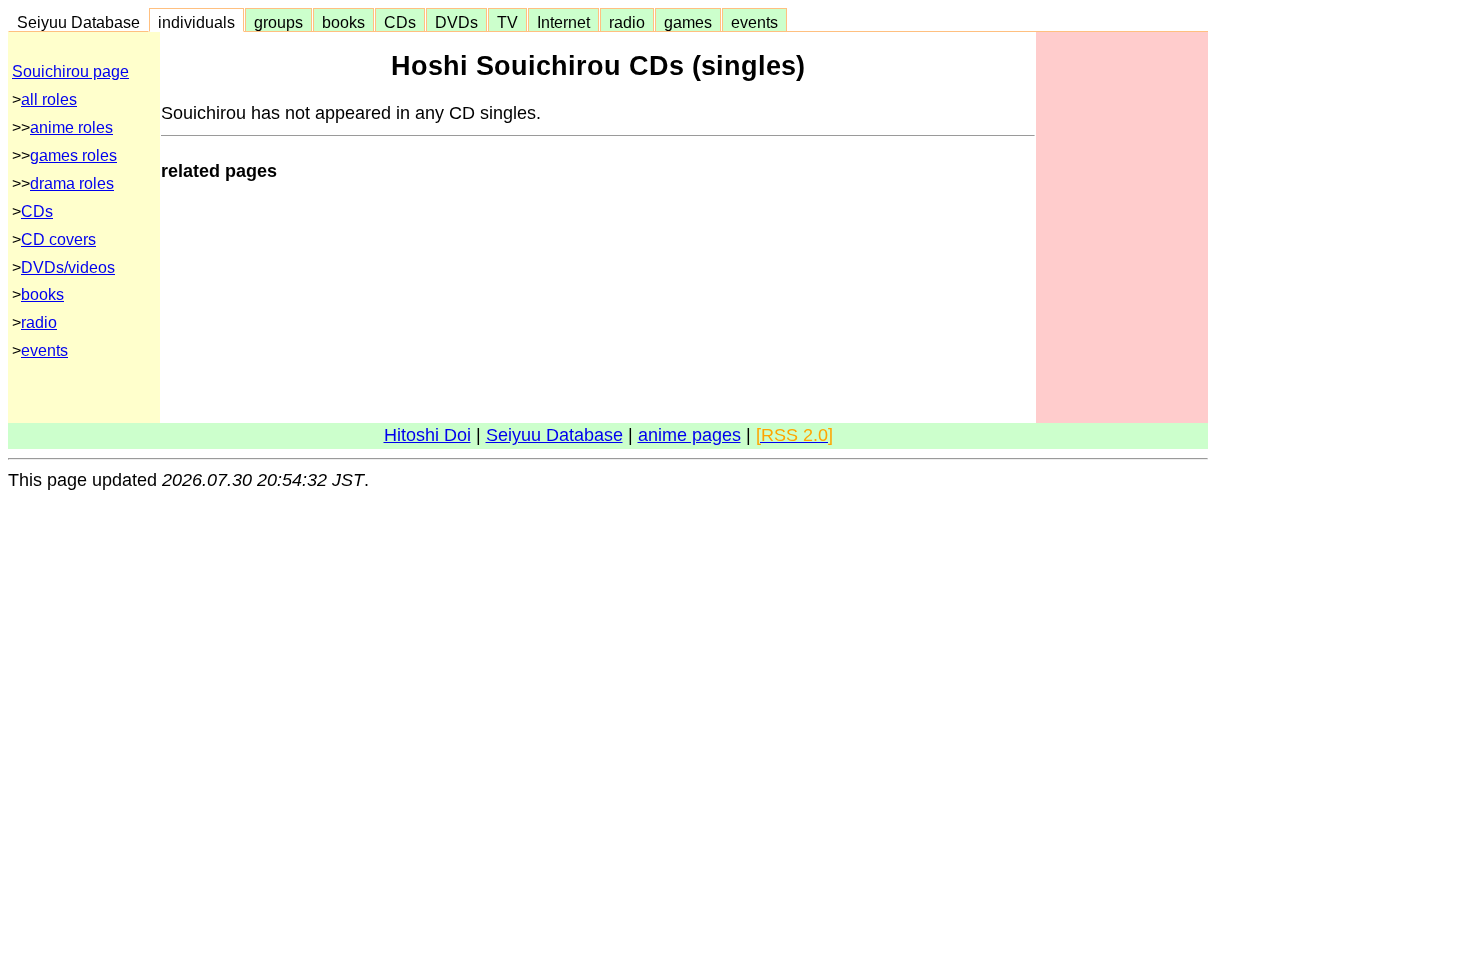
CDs (400, 22)
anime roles (71, 127)
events (754, 22)
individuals (196, 22)
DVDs (456, 22)
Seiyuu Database (78, 22)
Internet (563, 22)
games (688, 22)
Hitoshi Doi (427, 435)
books (343, 22)
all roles (49, 99)
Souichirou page (70, 71)
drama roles (72, 183)
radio (627, 22)
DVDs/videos (68, 267)
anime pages (689, 435)
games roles (73, 155)
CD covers (58, 239)
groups (278, 22)
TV (507, 22)
